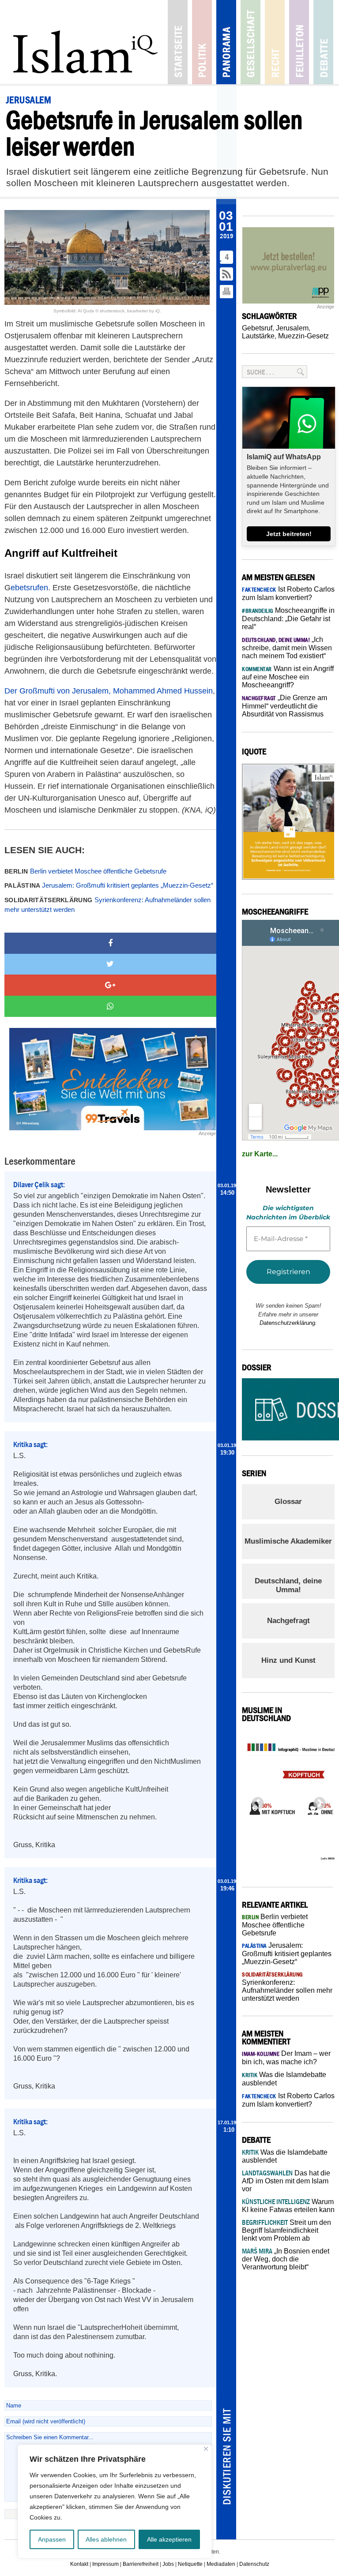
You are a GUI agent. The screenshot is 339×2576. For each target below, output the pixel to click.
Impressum (105, 2564)
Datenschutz (254, 2564)
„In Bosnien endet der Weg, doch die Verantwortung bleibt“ (286, 2259)
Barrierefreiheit (141, 2564)
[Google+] (110, 985)
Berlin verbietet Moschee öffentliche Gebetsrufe (85, 871)
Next (317, 1801)
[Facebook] (110, 943)
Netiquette (190, 2564)
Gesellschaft (250, 42)
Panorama (226, 42)
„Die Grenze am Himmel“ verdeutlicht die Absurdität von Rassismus (284, 706)
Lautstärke (258, 336)
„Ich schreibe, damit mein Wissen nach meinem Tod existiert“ (287, 648)
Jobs (168, 2564)
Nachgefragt (288, 1621)
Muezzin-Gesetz (303, 336)
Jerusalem (292, 328)
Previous (255, 1801)
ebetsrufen (29, 588)
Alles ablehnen (106, 2539)
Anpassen (52, 2539)
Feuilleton (299, 42)
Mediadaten (221, 2564)
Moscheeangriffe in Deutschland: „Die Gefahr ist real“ (288, 619)
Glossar (288, 1502)
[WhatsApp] (110, 1006)
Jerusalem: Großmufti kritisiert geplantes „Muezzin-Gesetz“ (109, 885)
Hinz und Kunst (288, 1660)
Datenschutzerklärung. (288, 1323)
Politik (202, 42)
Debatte (323, 42)
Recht (275, 42)
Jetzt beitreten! (289, 534)
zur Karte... (260, 1154)
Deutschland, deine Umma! (288, 1585)
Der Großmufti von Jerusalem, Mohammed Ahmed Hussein (109, 691)
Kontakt (79, 2564)
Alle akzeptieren (169, 2539)
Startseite (178, 42)
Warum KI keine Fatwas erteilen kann (288, 2206)
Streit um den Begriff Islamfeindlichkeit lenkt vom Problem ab (286, 2230)
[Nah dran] (206, 2449)
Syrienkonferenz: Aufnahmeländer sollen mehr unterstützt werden (107, 905)
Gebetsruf (257, 328)
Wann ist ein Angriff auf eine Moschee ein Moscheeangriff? (288, 677)
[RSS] (227, 275)
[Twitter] (110, 964)
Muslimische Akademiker (288, 1541)
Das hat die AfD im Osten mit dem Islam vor (286, 2181)
